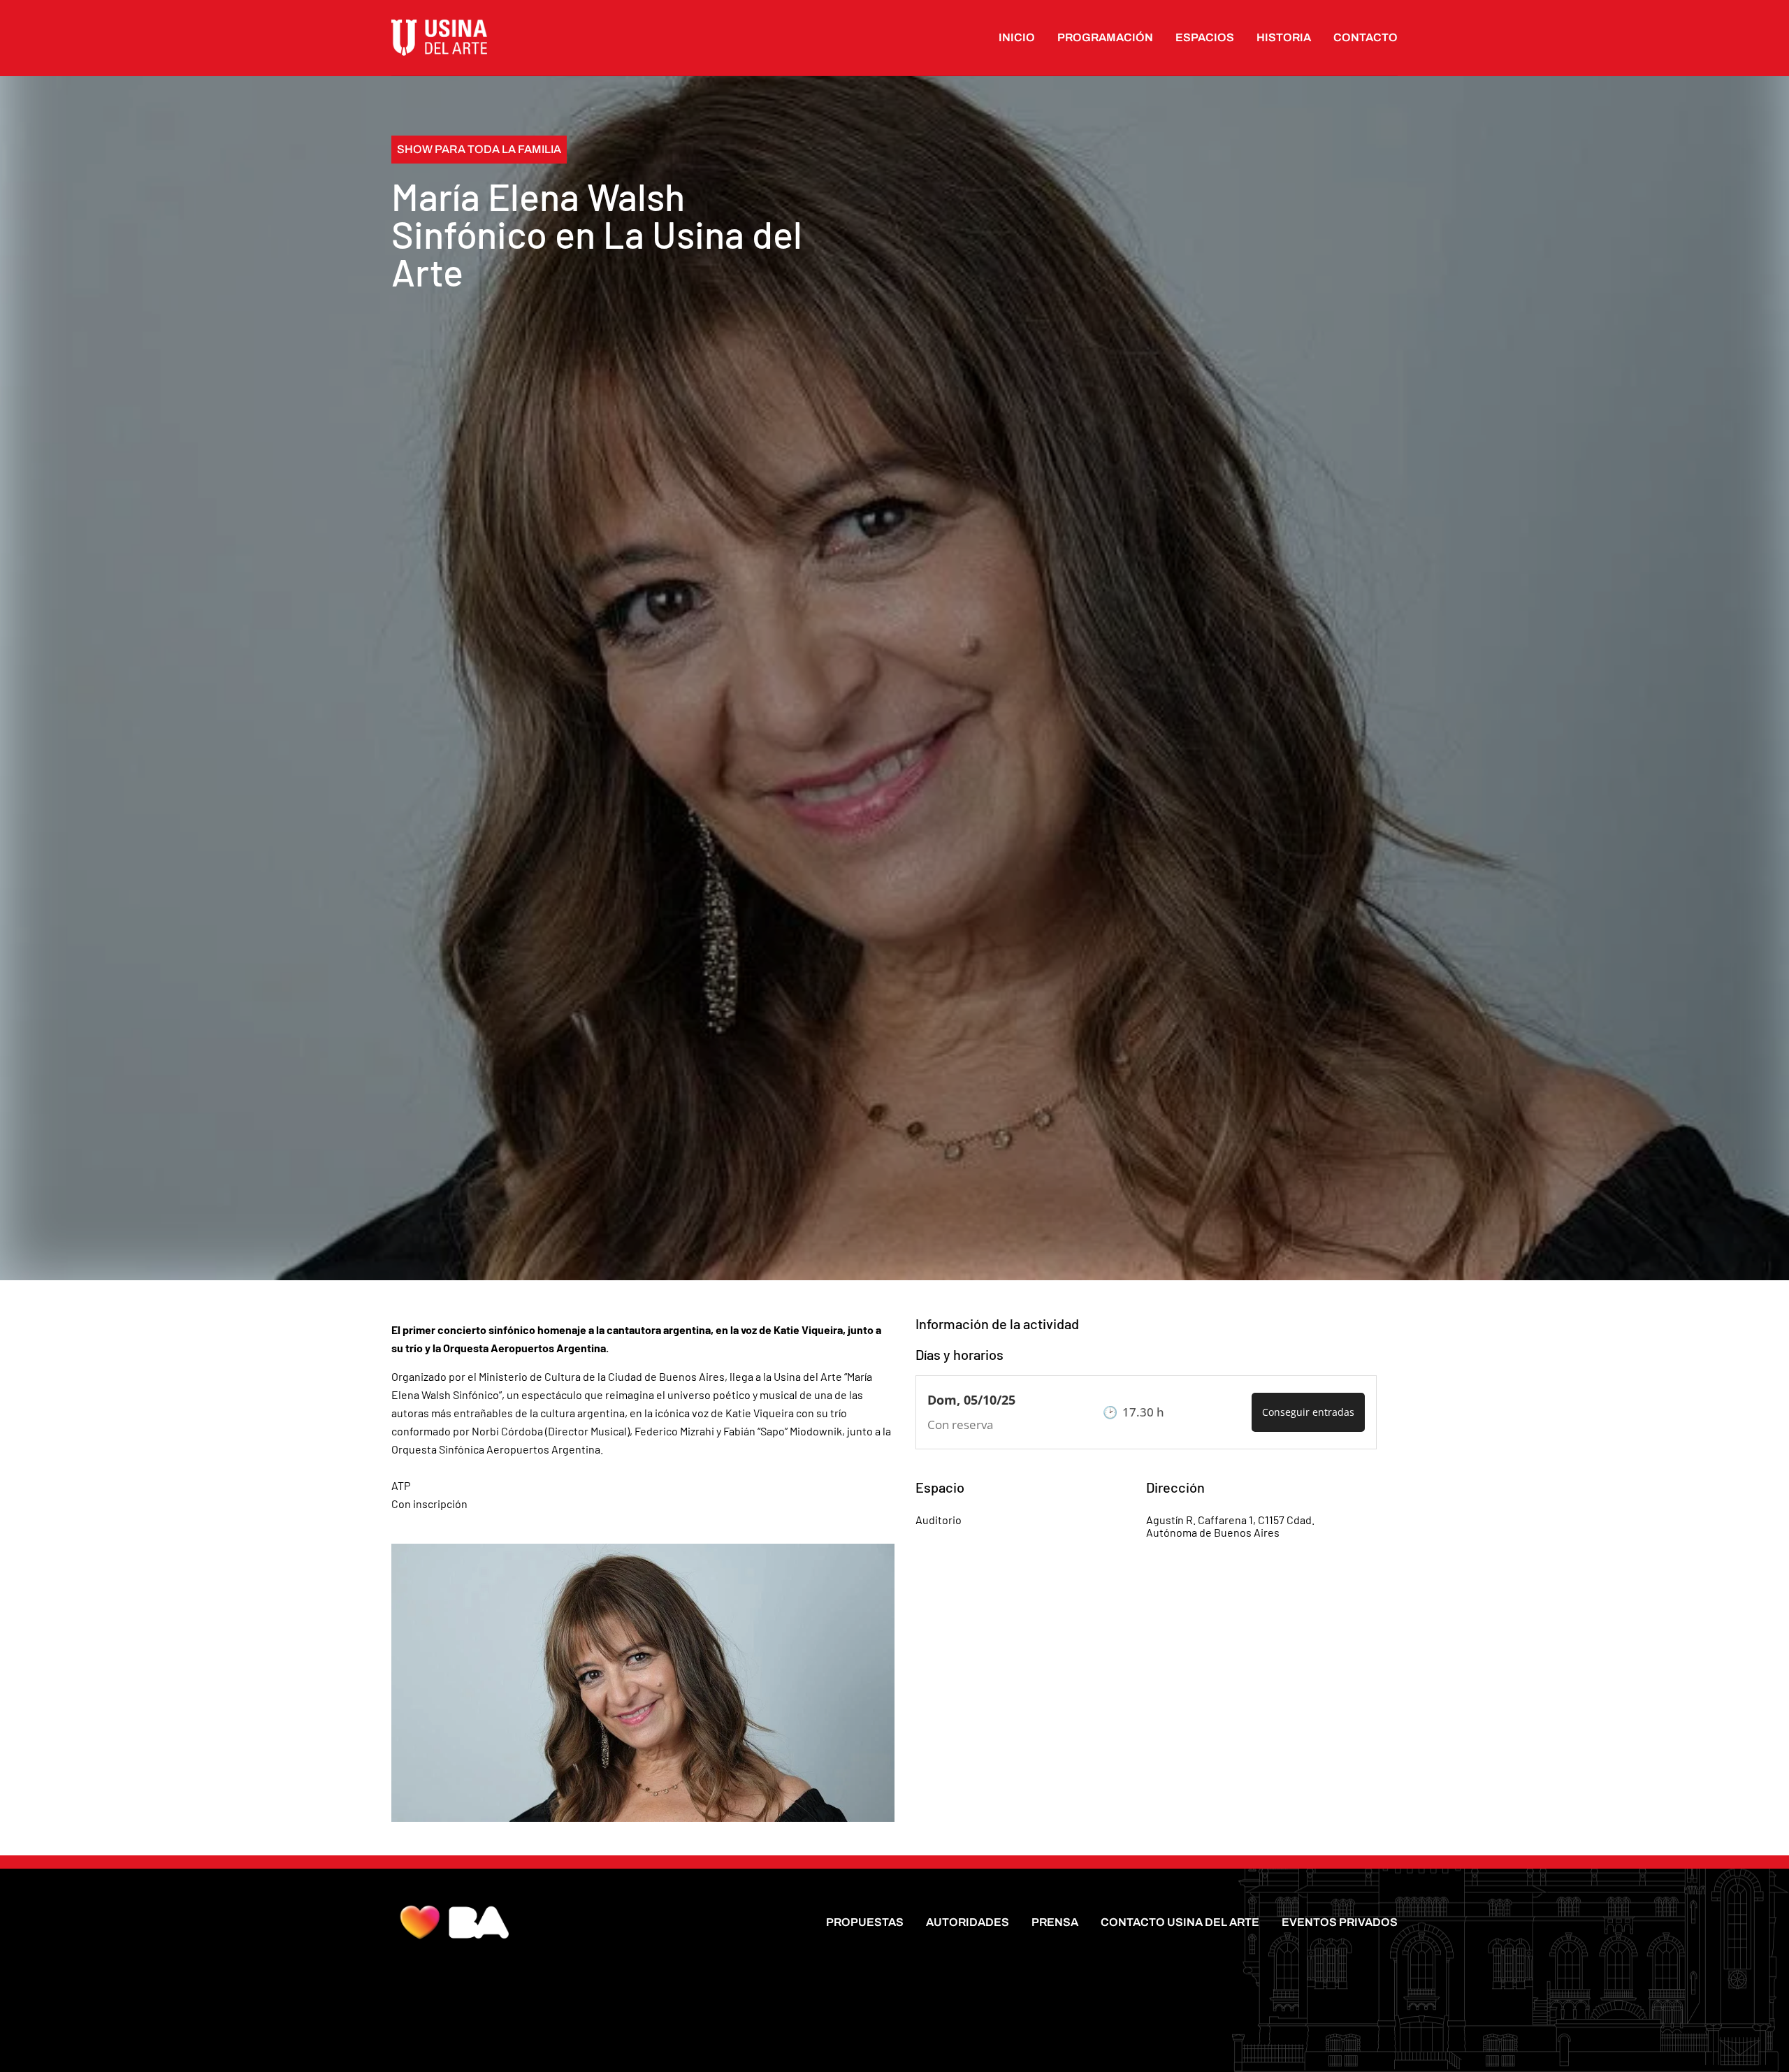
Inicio (1017, 37)
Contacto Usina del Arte (1180, 1922)
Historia (1284, 37)
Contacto (1366, 37)
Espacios (1205, 37)
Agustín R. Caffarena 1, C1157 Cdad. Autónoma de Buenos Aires (1230, 1526)
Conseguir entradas (1308, 1412)
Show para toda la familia (479, 149)
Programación (1105, 37)
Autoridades (968, 1922)
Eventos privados (1340, 1922)
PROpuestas (865, 1922)
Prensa (1055, 1922)
